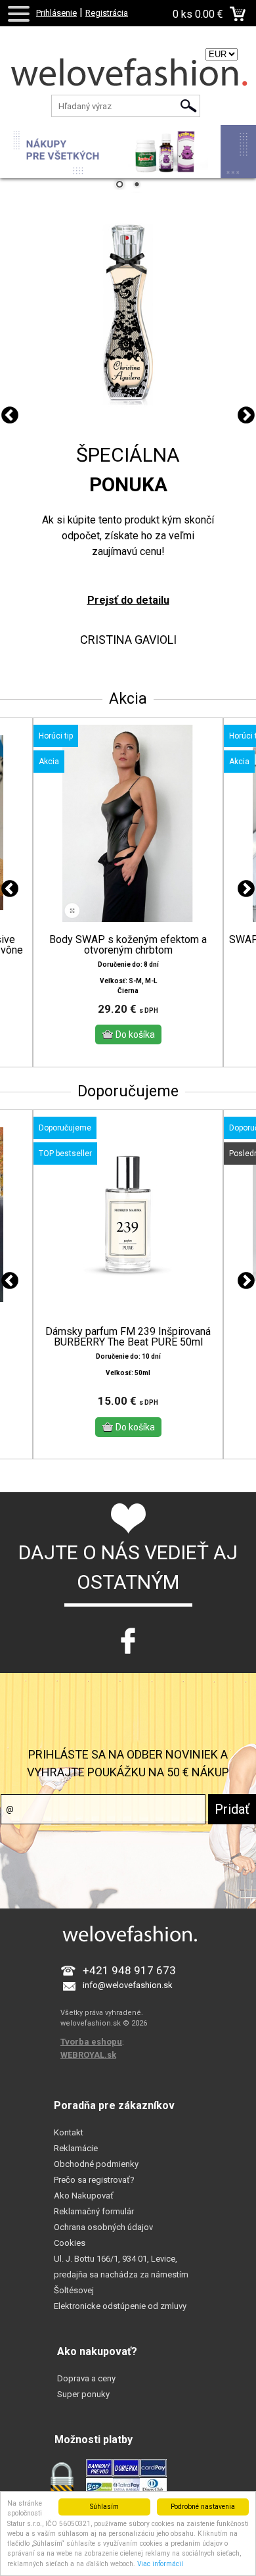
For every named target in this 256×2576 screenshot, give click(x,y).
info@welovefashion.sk (128, 1985)
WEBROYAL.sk (88, 2055)
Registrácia (107, 13)
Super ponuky (83, 2394)
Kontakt (69, 2132)
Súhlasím (104, 2507)
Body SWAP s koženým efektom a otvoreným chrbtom (128, 945)
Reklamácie (76, 2148)
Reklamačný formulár (94, 2211)
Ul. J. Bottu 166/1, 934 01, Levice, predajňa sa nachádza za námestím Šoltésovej (121, 2274)
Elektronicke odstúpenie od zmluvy (120, 2306)
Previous (10, 416)
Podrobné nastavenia (203, 2507)
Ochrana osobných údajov (103, 2227)
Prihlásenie (56, 13)
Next (246, 416)
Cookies (70, 2243)
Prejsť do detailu (128, 600)
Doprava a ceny (86, 2378)
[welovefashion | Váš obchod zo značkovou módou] (128, 76)
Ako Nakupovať (84, 2196)
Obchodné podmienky (96, 2164)
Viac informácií (160, 2564)
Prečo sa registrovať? (94, 2180)
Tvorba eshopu (91, 2042)
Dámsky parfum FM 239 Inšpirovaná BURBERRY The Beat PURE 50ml (128, 1337)
